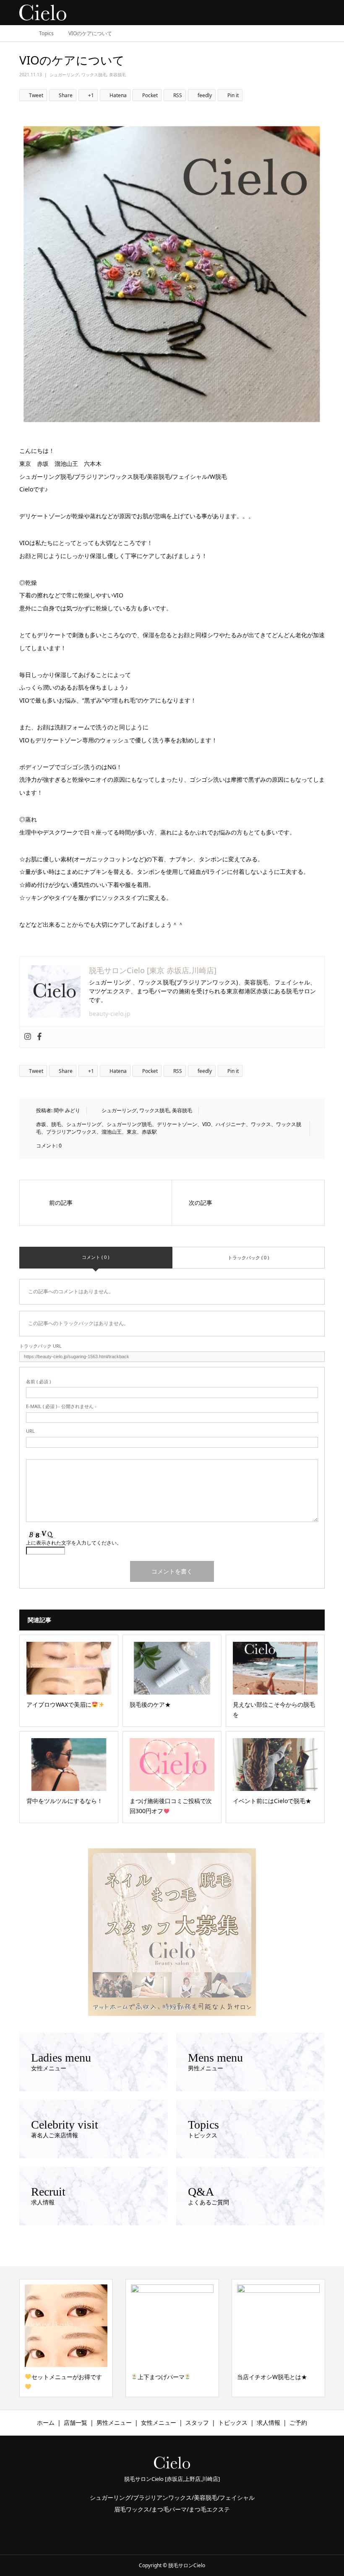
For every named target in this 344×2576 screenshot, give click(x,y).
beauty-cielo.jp (110, 1014)
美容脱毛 (117, 75)
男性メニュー (114, 2422)
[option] (66, 2338)
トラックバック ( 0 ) (248, 1257)
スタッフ (197, 2422)
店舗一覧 (76, 2422)
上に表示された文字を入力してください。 (74, 1543)
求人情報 (268, 2422)
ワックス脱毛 (94, 75)
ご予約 (298, 2422)
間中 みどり (67, 1110)
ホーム (46, 2422)
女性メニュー (159, 2422)
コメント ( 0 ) (95, 1257)
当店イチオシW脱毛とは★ (166, 2377)
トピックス (233, 2422)
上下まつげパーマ (55, 2377)
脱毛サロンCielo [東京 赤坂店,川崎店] (153, 970)
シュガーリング (64, 75)
